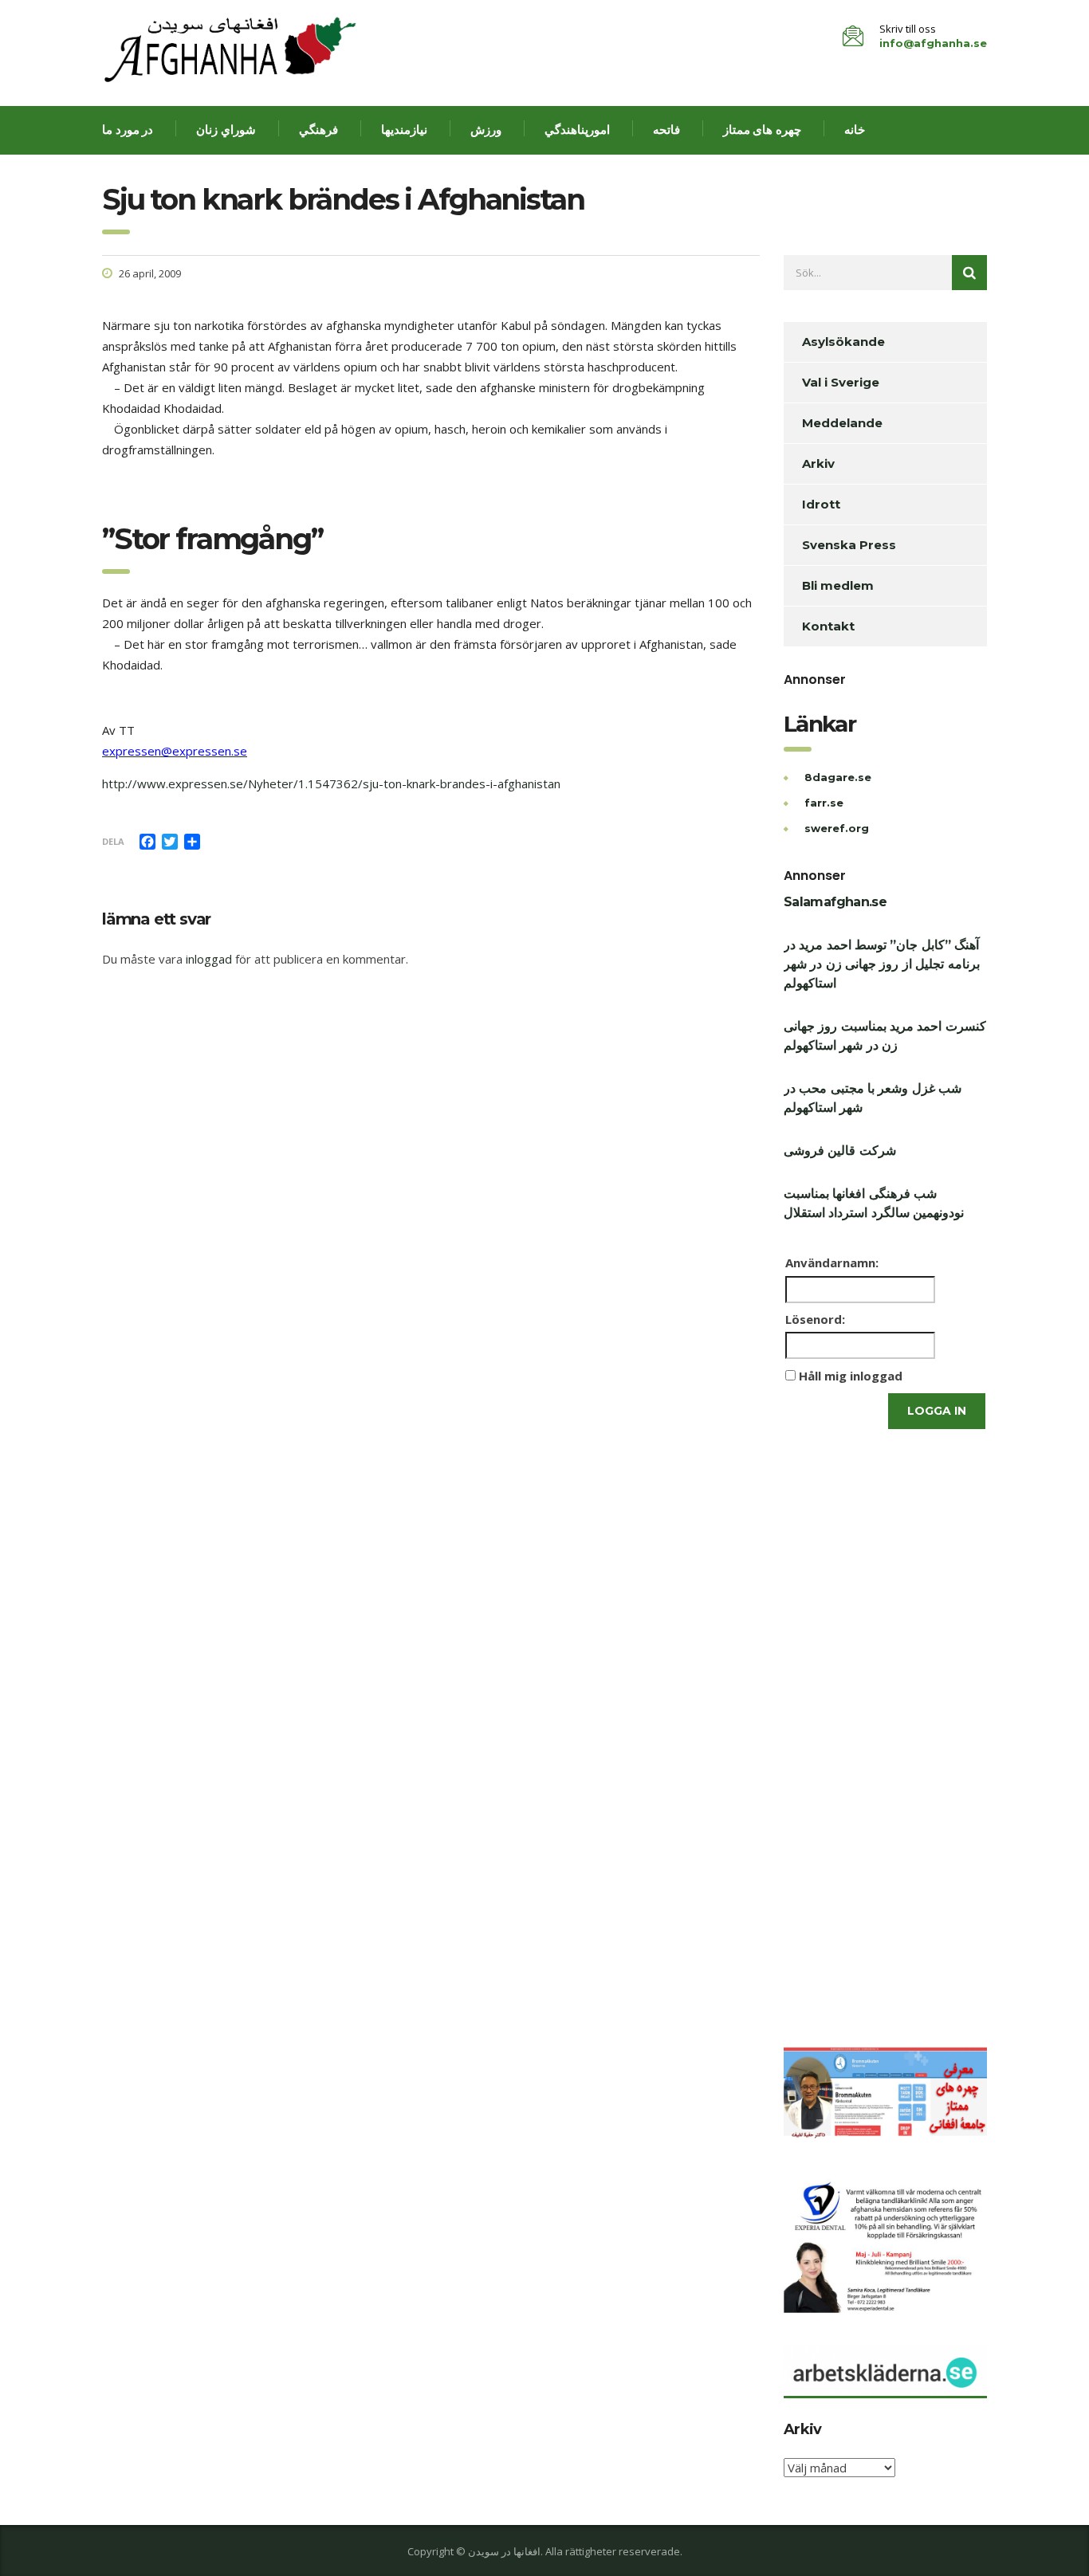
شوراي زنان (226, 130)
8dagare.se (838, 777)
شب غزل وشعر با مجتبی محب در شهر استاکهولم (873, 1098)
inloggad (209, 959)
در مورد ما (128, 130)
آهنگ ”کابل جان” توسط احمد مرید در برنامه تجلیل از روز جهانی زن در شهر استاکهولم (882, 964)
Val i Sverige (841, 382)
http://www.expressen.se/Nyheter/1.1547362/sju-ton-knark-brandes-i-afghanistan (331, 783)
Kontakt (828, 626)
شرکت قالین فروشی (840, 1151)
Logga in (937, 1411)
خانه (855, 130)
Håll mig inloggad (851, 1376)
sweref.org (837, 828)
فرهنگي (318, 130)
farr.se (824, 803)
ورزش (486, 130)
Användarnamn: (832, 1262)
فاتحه (666, 130)
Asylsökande (843, 342)
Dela (113, 841)
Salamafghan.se (835, 902)
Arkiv (818, 463)
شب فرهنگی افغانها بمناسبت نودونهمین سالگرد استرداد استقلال (874, 1203)
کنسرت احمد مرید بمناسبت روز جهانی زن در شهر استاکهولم (885, 1036)
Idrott (821, 504)
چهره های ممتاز (762, 130)
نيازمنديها (404, 130)
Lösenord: (815, 1319)
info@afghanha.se (933, 43)
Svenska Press (849, 545)
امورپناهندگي (577, 130)
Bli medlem (838, 585)
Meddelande (842, 423)
